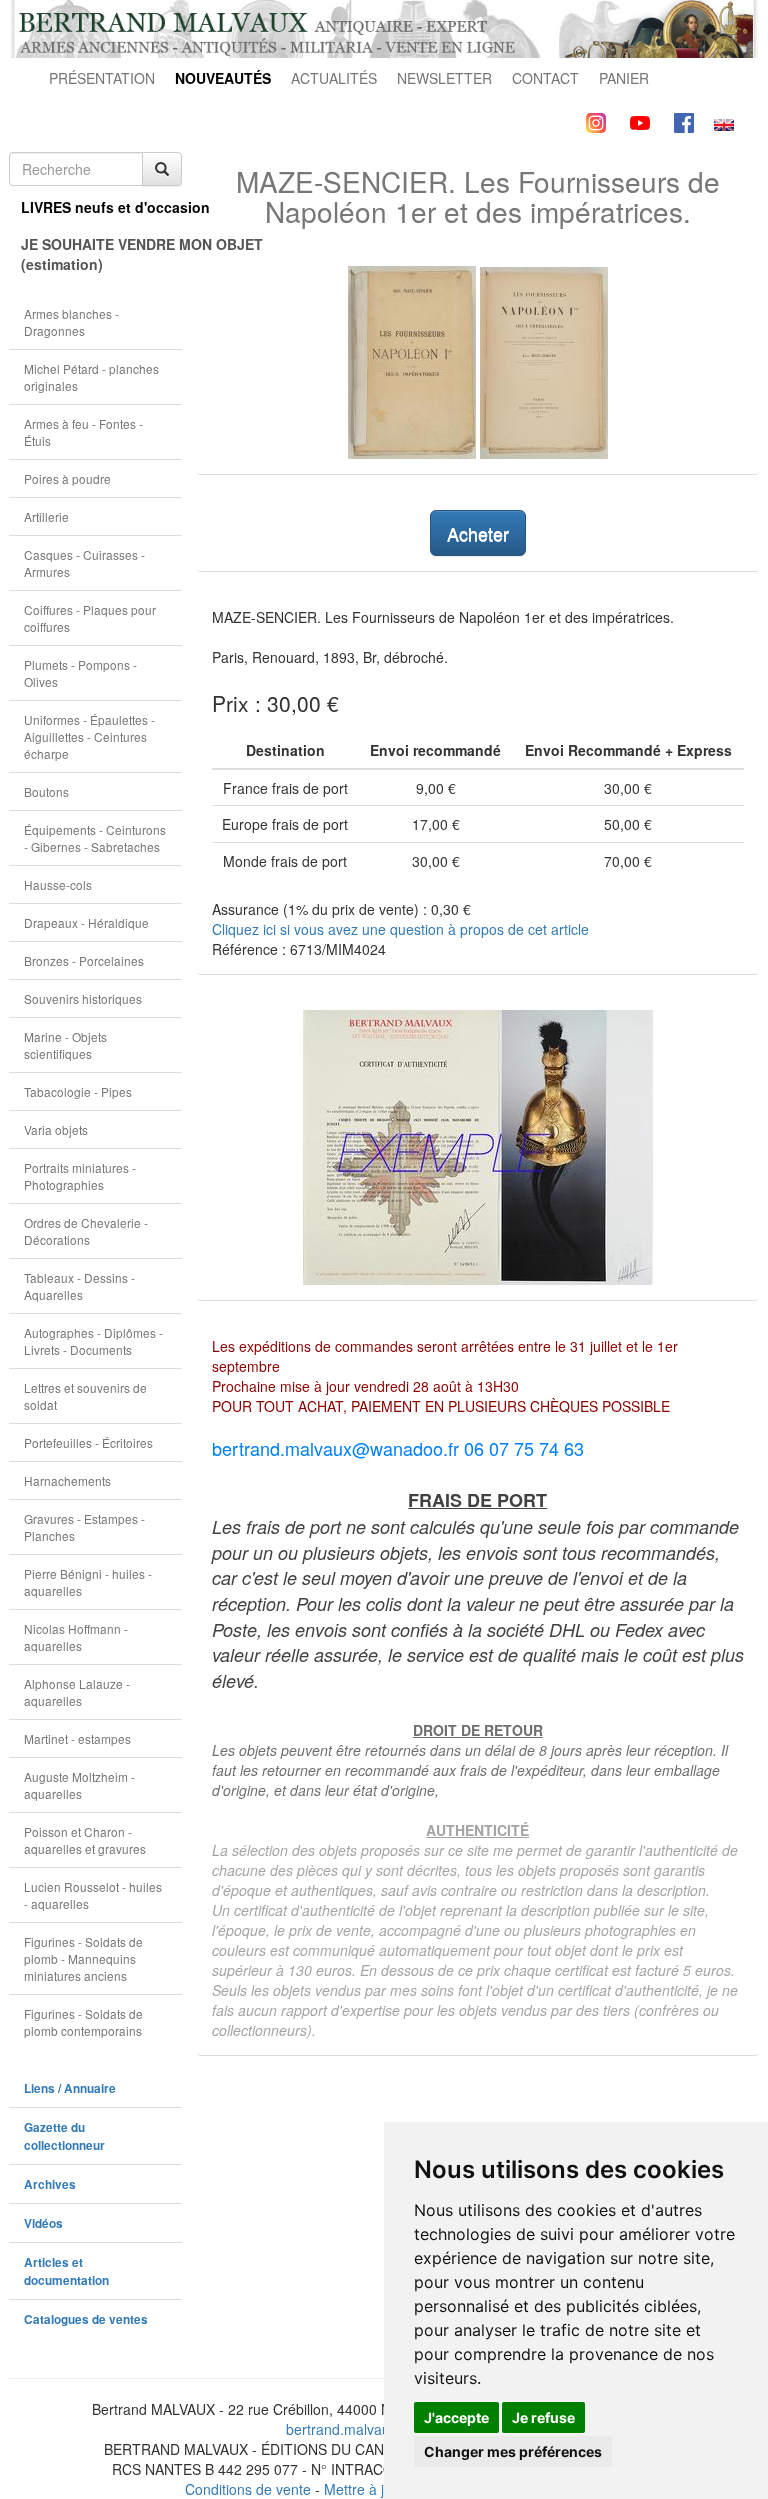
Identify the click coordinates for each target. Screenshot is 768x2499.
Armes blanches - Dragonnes (71, 322)
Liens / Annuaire (70, 2088)
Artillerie (46, 516)
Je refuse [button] (543, 2417)
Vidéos (43, 2223)
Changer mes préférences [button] (513, 2451)
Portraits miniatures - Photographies (80, 1176)
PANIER (624, 78)
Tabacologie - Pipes (78, 1091)
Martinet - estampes (77, 1738)
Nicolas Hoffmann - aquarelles (76, 1637)
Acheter (478, 533)
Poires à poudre (67, 478)
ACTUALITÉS (334, 78)
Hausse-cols (58, 884)
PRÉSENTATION (102, 78)
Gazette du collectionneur (64, 2136)
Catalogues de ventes (86, 2319)
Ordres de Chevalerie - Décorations (86, 1231)
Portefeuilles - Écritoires (88, 1442)
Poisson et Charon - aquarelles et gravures (85, 1840)
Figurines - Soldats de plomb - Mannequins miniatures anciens (83, 1958)
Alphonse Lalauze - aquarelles (77, 1692)
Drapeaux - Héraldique (86, 922)
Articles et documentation (66, 2271)
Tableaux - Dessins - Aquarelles (79, 1286)
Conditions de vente (248, 2489)
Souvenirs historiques (83, 998)
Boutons (46, 791)
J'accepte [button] (456, 2417)
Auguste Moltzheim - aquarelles (79, 1785)
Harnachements (67, 1480)
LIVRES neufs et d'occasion (101, 207)
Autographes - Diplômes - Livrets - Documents (93, 1341)
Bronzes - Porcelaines (84, 960)
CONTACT (545, 78)
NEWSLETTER (444, 78)
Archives (50, 2184)
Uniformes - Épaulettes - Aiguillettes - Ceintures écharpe (89, 736)
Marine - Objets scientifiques (65, 1045)
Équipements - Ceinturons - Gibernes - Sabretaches (95, 838)
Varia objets (56, 1129)
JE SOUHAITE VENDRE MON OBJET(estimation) (101, 254)
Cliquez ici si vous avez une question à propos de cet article (400, 929)
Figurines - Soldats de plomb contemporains (83, 2022)
